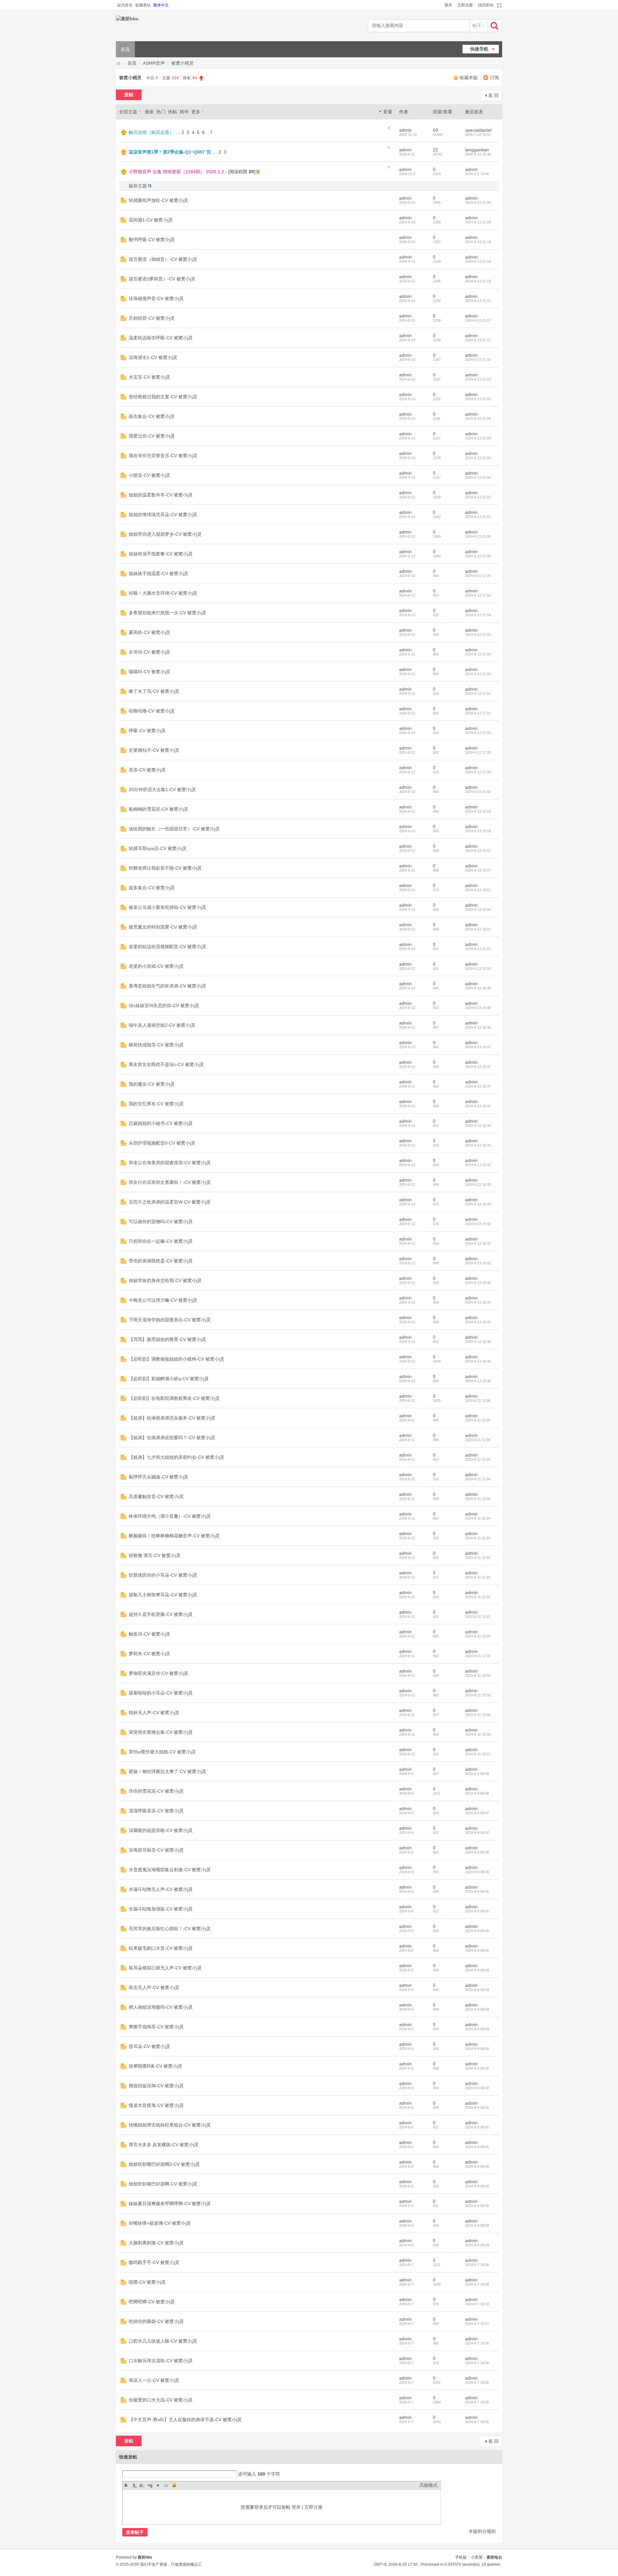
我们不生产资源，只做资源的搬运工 (171, 2564)
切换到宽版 (498, 5)
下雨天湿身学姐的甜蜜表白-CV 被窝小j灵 (170, 1320)
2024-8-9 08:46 (477, 1852)
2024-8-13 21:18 (478, 261)
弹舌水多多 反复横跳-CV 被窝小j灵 (164, 2145)
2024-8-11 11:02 (478, 1577)
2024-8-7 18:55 (477, 2402)
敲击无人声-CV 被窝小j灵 (154, 1987)
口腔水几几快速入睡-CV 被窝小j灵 (163, 2341)
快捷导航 (479, 49)
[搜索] (495, 26)
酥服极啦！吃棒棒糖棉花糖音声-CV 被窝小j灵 (174, 1536)
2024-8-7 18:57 (477, 2324)
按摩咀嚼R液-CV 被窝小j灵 (156, 2066)
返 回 (493, 95)
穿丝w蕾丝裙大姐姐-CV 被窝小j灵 (162, 1752)
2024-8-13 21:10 (478, 360)
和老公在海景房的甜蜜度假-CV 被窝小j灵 (170, 1163)
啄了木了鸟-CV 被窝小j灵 (154, 691)
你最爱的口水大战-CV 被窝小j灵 (161, 2400)
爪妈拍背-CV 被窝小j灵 (152, 318)
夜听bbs (118, 63)
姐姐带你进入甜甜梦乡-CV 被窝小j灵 (165, 534)
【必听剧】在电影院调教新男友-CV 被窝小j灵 (174, 1398)
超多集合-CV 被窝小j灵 (152, 888)
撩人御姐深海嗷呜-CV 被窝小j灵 (161, 2007)
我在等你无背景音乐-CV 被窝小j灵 (163, 456)
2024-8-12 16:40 (478, 1342)
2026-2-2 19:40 (477, 174)
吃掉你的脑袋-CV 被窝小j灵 (156, 2321)
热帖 (173, 112)
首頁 (125, 49)
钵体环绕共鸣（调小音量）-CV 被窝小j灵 (170, 1516)
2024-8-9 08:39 (477, 2225)
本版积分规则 (482, 2531)
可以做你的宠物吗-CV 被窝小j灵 (161, 1222)
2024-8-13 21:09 (478, 399)
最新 (149, 112)
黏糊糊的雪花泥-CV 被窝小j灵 (159, 809)
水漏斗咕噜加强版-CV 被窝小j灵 (161, 1909)
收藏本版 (469, 78)
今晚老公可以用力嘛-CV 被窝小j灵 (163, 1300)
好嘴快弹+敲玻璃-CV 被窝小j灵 (160, 2223)
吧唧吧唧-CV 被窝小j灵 (152, 2302)
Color (134, 2485)
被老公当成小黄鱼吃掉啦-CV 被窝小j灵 (168, 907)
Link (150, 2485)
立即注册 (465, 5)
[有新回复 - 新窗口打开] (123, 202)
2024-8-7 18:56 (477, 2343)
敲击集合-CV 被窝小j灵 (152, 416)
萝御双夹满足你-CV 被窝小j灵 (159, 1673)
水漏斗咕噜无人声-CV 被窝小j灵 (161, 1889)
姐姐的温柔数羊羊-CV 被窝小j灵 (161, 495)
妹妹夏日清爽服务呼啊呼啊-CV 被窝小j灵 (170, 2203)
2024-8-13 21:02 (478, 477)
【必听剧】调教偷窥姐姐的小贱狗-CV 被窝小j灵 (177, 1359)
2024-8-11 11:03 (478, 1538)
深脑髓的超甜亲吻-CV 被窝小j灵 (161, 1830)
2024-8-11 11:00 (478, 1636)
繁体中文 (161, 5)
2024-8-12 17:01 (478, 694)
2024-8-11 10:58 (478, 1695)
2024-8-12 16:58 (478, 831)
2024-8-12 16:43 (478, 1165)
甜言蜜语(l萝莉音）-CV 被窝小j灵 (162, 279)
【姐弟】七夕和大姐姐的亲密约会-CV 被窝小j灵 (177, 1457)
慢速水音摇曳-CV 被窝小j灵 (156, 2105)
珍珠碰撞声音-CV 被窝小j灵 (156, 298)
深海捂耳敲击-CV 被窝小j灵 (156, 1850)
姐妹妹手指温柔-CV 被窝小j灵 (159, 573)
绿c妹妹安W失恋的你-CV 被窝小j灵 (164, 1005)
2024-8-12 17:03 (478, 635)
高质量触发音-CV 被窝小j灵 (156, 1496)
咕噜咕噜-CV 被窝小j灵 (152, 711)
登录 (448, 5)
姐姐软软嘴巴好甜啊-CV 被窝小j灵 (163, 2184)
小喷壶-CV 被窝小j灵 (150, 475)
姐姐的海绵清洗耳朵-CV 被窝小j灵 (163, 514)
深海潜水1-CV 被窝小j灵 (153, 357)
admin (405, 130)
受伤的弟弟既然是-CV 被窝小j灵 (161, 1261)
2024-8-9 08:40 (477, 2166)
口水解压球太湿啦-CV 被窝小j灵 (161, 2361)
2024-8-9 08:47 (477, 1813)
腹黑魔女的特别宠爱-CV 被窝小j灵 (163, 927)
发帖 (129, 95)
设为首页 (125, 5)
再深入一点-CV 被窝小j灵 (154, 2380)
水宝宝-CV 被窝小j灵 (150, 377)
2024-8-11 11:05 (478, 1459)
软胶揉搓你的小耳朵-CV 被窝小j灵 (163, 1575)
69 (435, 130)
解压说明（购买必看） (151, 132)
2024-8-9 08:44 (477, 1970)
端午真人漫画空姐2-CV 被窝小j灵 (162, 1025)
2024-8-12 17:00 (478, 733)
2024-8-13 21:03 (478, 458)
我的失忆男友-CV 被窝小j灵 (156, 1104)
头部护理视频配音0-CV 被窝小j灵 (162, 1143)
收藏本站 (143, 5)
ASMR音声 (154, 63)
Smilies (174, 2485)
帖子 (477, 25)
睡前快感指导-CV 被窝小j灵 (156, 1045)
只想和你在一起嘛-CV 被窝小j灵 (161, 1241)
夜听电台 (494, 2557)
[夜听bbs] (149, 26)
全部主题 (128, 112)
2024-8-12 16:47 (478, 1047)
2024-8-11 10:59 (478, 1675)
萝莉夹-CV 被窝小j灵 (150, 1654)
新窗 (388, 112)
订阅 (494, 78)
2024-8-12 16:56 (478, 910)
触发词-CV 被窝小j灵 (150, 1634)
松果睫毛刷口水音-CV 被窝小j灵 (161, 1948)
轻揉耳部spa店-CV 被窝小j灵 (158, 848)
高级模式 (428, 2485)
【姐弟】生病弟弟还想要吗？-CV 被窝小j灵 (172, 1438)
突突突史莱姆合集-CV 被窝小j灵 (161, 1732)
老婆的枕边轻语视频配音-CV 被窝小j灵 (168, 947)
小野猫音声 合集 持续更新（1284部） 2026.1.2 (176, 172)
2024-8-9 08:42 (477, 2068)
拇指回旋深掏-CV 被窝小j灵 (156, 2086)
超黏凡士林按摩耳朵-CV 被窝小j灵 (163, 1595)
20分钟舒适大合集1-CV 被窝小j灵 (162, 789)
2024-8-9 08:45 (477, 1911)
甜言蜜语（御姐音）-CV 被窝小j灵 (163, 259)
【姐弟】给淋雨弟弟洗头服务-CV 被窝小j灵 (172, 1418)
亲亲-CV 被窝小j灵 (147, 770)
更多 (196, 112)
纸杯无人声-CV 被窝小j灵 (154, 1713)
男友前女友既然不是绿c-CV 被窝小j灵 (166, 1064)
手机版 (461, 2557)
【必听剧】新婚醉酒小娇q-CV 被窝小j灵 (169, 1379)
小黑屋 (477, 2557)
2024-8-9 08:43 (477, 2009)
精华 (184, 112)
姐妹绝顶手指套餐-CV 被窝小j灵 (161, 554)
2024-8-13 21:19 (478, 222)
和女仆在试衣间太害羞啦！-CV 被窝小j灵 (170, 1182)
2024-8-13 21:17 (478, 301)
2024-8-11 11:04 (478, 1479)
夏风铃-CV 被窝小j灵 (150, 632)
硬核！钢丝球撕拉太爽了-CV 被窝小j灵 (168, 1771)
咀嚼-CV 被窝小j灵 (147, 2282)
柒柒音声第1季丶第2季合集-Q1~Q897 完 (170, 152)
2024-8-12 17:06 (478, 556)
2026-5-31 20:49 (478, 154)
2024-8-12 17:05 (478, 576)
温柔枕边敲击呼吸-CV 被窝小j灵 (161, 338)
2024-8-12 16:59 (478, 792)
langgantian (477, 150)
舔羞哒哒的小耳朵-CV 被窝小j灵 (161, 1693)
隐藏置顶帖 (389, 128)
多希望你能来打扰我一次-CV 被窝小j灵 (168, 613)
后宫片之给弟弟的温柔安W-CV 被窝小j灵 (170, 1202)
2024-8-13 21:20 (478, 203)
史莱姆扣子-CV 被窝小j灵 (154, 750)
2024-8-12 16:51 (478, 929)
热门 (161, 112)
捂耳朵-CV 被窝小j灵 (150, 2046)
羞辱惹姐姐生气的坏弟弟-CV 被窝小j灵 (168, 986)
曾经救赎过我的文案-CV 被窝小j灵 (163, 397)
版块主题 (138, 186)
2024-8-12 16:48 (478, 988)
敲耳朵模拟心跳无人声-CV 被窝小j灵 (165, 1968)
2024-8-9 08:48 (477, 1774)
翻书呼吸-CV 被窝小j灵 (152, 240)
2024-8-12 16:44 (478, 1126)
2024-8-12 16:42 (478, 1224)
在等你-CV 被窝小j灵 (150, 652)
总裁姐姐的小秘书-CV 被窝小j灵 (161, 1123)
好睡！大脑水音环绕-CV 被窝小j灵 (163, 593)
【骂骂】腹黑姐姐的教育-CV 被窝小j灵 (168, 1339)
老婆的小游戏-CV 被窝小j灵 (156, 966)
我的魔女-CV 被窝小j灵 (152, 1084)
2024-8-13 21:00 (478, 536)
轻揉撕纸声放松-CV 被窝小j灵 (159, 200)
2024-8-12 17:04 (478, 595)
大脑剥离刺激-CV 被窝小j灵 (156, 2243)
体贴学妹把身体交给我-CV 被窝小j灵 (165, 1280)
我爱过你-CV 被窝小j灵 (152, 436)
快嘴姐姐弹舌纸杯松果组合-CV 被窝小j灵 (170, 2125)
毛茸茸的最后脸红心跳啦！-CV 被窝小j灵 (170, 1929)
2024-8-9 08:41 (477, 2108)
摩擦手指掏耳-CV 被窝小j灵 (156, 2027)
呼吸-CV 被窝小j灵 (147, 731)
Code (166, 2485)
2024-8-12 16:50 (478, 968)
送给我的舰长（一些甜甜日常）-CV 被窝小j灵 (174, 829)
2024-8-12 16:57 (478, 851)
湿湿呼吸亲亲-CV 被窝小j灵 (156, 1811)
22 (435, 150)
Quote (158, 2485)
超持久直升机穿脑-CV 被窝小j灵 (161, 1614)
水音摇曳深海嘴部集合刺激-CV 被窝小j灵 (170, 1870)
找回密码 (486, 5)
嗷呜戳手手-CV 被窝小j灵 (154, 2262)
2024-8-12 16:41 (478, 1302)
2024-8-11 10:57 (478, 1754)
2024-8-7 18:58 (477, 2265)
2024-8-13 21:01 (478, 517)
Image (142, 2485)
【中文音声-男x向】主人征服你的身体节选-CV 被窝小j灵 (185, 2420)
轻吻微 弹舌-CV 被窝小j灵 (155, 1555)
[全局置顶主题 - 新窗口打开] (124, 134)
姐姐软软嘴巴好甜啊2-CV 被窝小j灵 (164, 2164)
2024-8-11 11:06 (478, 1401)
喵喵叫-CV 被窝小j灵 (150, 672)
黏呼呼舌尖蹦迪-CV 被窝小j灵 (159, 1477)
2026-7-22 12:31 (478, 135)
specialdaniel (478, 130)
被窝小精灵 (183, 63)
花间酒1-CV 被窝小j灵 (151, 220)
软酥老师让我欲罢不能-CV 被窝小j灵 (165, 868)
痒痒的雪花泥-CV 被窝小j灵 (156, 1791)
